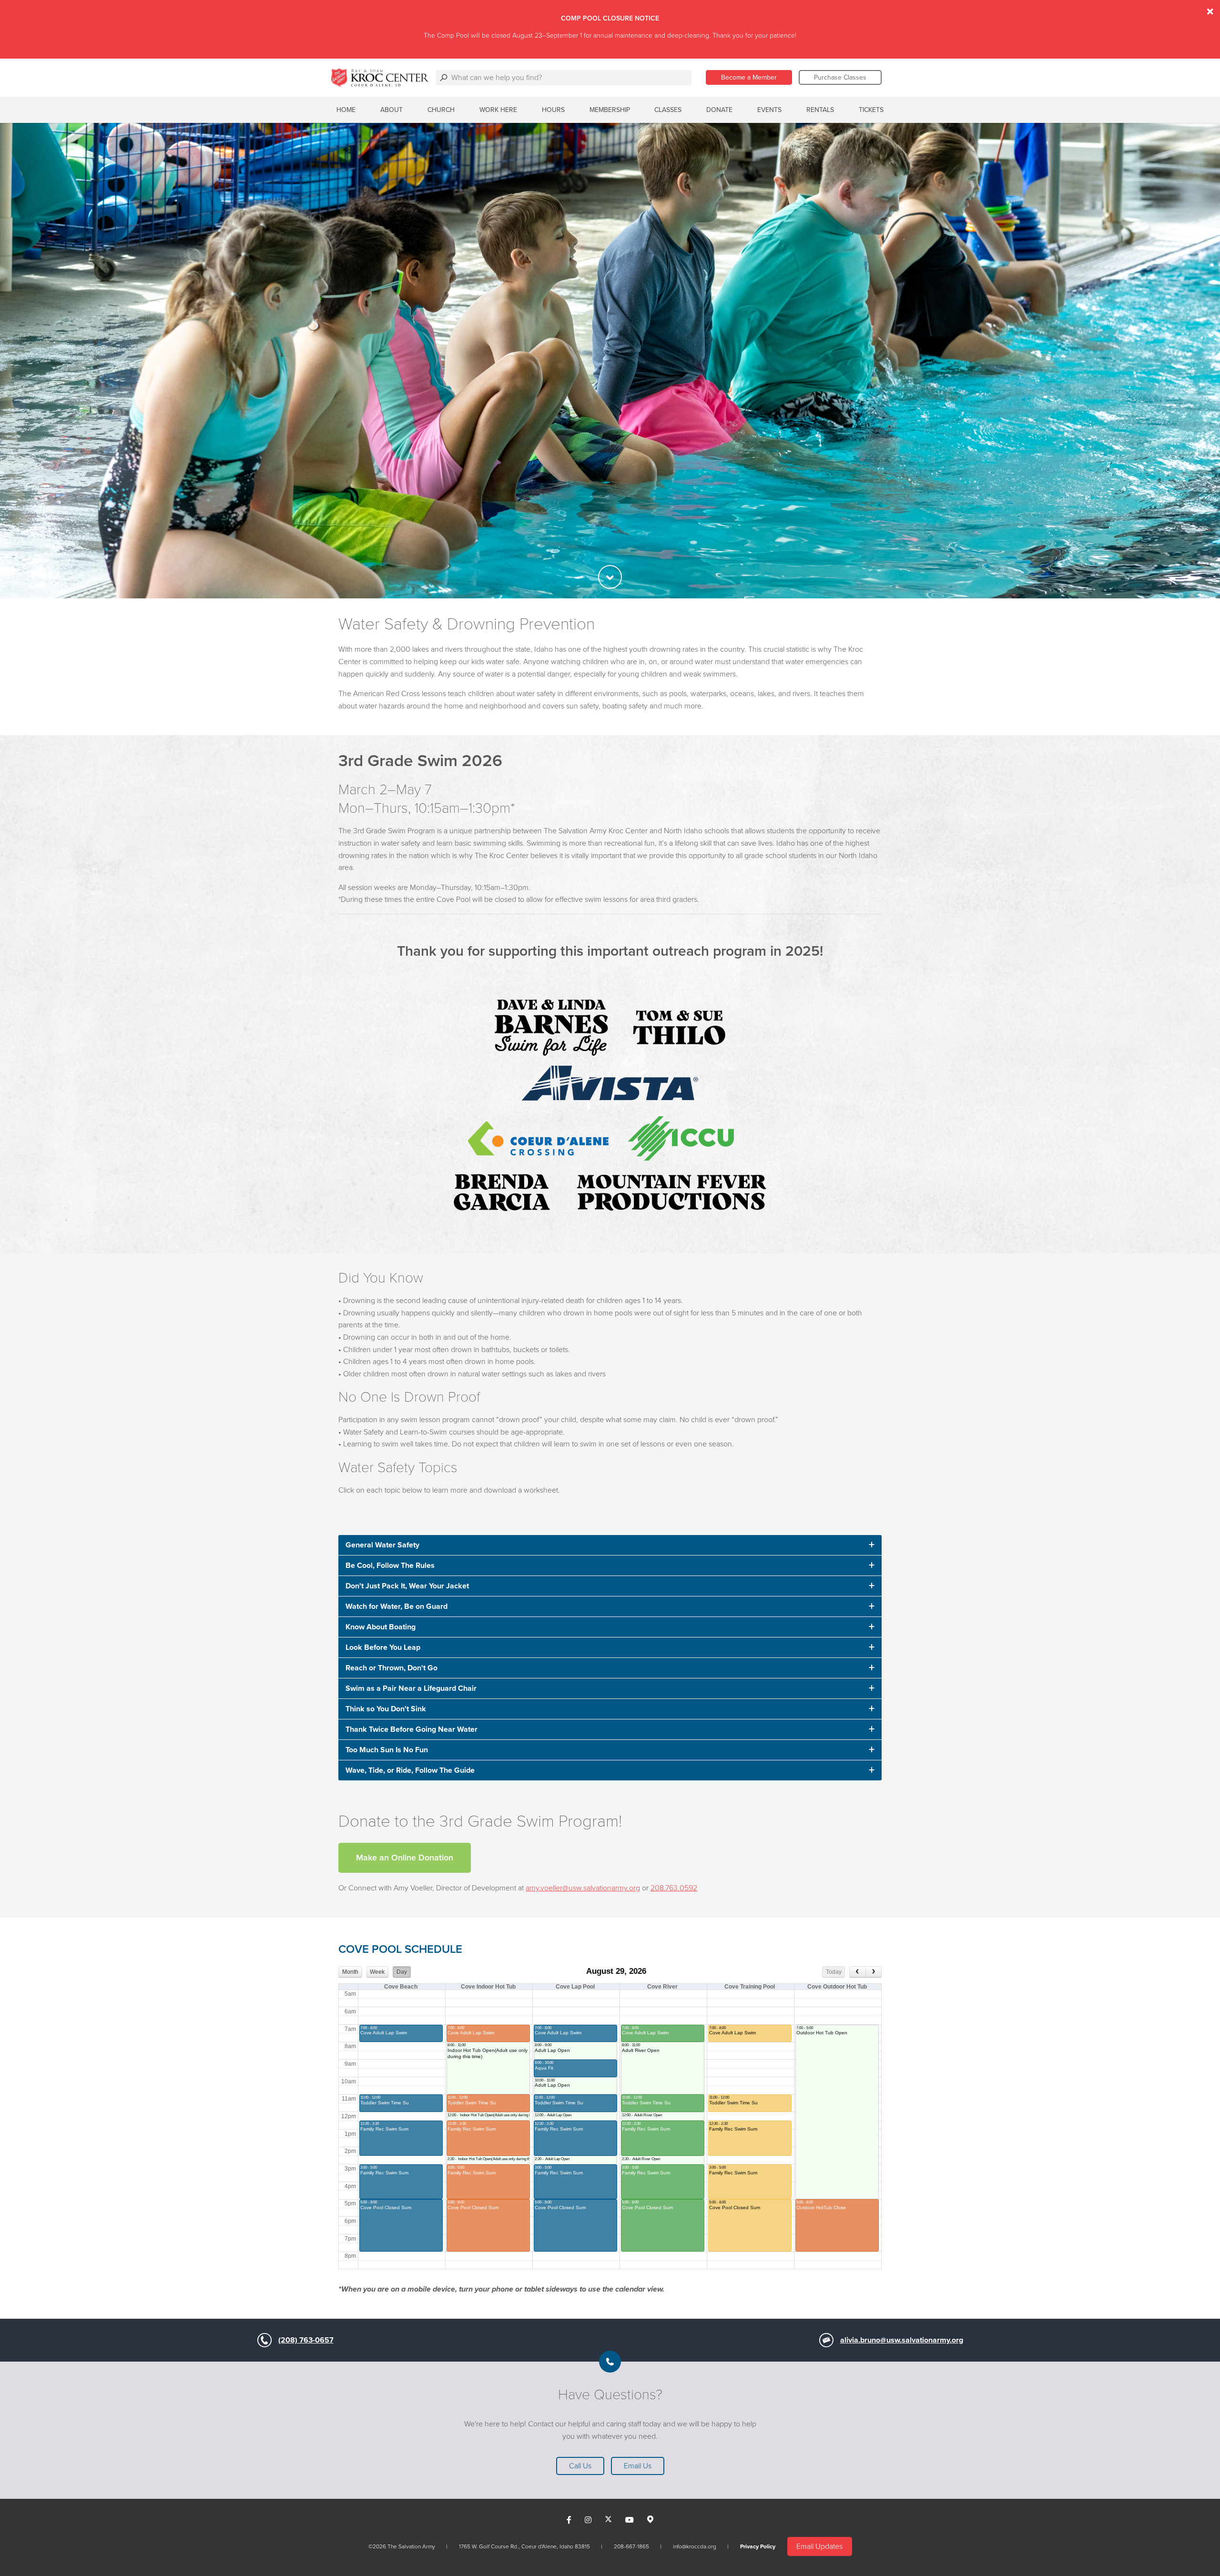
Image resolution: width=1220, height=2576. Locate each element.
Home (346, 110)
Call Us (580, 2466)
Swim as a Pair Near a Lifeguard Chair (411, 1688)
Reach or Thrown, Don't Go (391, 1668)
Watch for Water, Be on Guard (396, 1606)
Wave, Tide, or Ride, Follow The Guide (410, 1770)
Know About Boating (381, 1627)
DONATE (719, 110)
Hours (553, 110)
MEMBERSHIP (610, 110)
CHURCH (441, 110)
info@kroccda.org (695, 2546)
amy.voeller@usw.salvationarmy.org (583, 1888)
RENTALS (820, 110)
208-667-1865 (631, 2546)
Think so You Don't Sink (386, 1709)
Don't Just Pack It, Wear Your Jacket (407, 1586)
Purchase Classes (840, 77)
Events (769, 110)
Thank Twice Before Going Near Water (412, 1729)
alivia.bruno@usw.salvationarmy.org (902, 2340)
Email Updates (819, 2546)
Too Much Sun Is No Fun (387, 1750)
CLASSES (668, 110)
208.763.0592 (674, 1888)
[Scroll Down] (610, 577)
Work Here (498, 110)
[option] (610, 361)
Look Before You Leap (383, 1647)
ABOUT (391, 110)
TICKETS (871, 110)
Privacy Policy (758, 2546)
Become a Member (749, 77)
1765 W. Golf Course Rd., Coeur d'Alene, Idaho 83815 (524, 2546)
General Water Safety (382, 1545)
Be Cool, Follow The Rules (390, 1566)
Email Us (638, 2466)
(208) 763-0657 (306, 2340)
